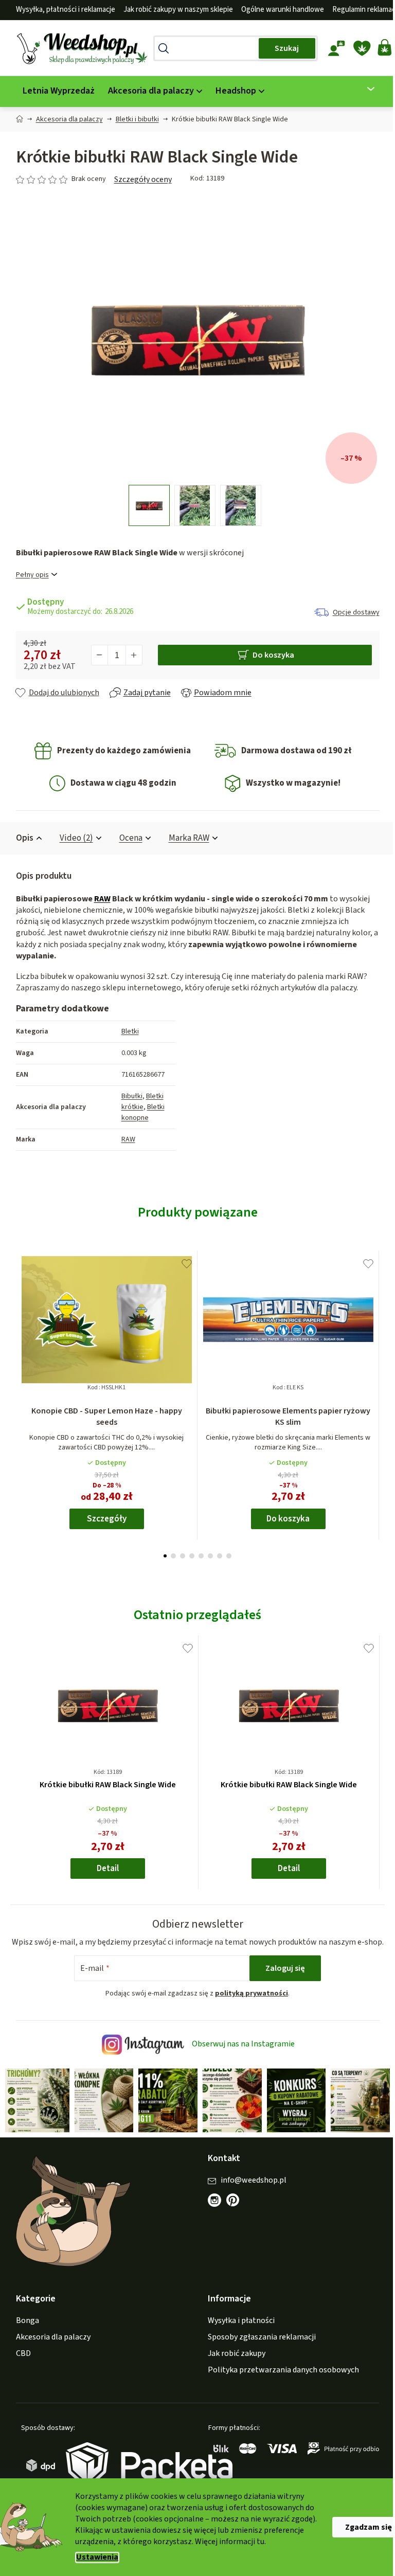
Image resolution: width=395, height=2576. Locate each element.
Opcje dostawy (352, 612)
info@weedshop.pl (250, 2190)
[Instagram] (211, 2210)
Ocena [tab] (127, 838)
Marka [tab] (185, 838)
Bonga (23, 2331)
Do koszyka (269, 655)
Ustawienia (94, 2557)
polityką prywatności (248, 2005)
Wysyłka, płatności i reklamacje (61, 10)
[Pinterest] (235, 2216)
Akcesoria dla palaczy (49, 2347)
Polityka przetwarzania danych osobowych (280, 2380)
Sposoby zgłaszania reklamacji (258, 2347)
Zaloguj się (282, 1980)
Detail (104, 1868)
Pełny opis (28, 575)
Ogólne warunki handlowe (279, 10)
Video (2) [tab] (72, 838)
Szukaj (283, 48)
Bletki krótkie (138, 1102)
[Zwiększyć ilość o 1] (130, 655)
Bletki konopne (139, 1112)
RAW (98, 899)
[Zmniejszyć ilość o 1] (96, 655)
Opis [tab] (21, 838)
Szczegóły (103, 1519)
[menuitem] (55, 91)
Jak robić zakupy (233, 2364)
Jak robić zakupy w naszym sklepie (174, 10)
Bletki (126, 1031)
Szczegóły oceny (139, 179)
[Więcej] (361, 89)
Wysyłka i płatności (238, 2331)
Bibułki (128, 1096)
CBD (19, 2364)
